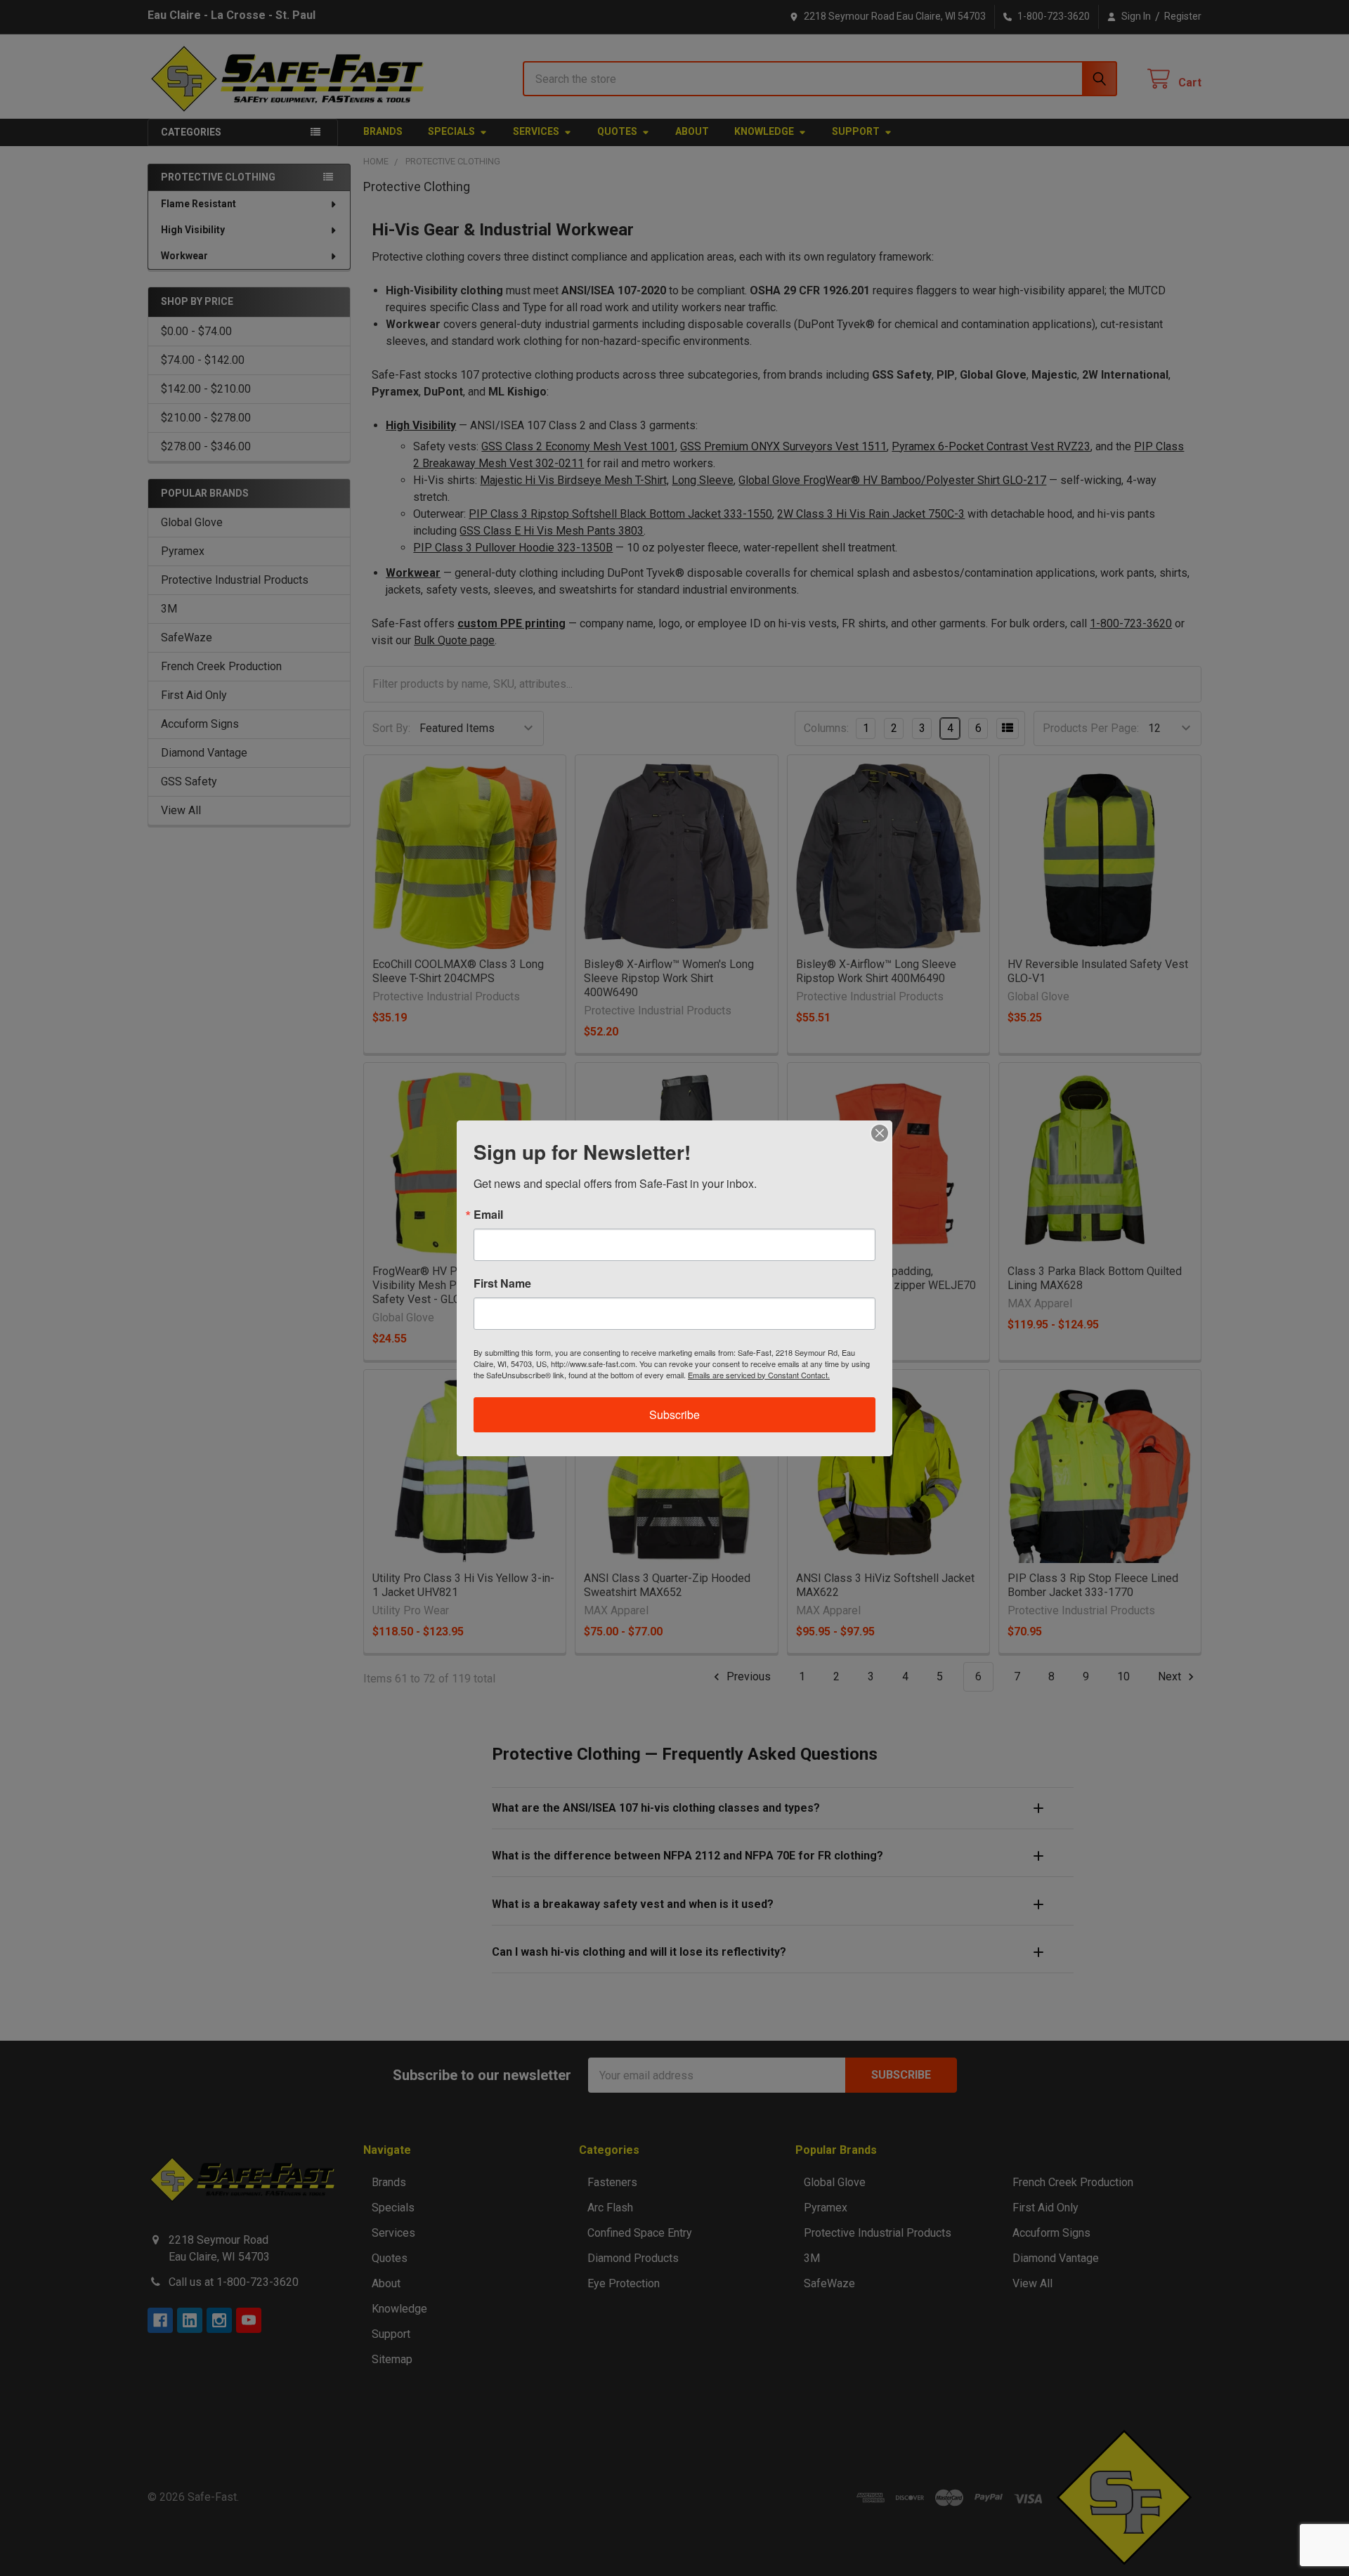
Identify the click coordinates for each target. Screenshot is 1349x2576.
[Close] (880, 1133)
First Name (502, 1283)
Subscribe (674, 1414)
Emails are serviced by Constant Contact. (759, 1375)
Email (488, 1215)
